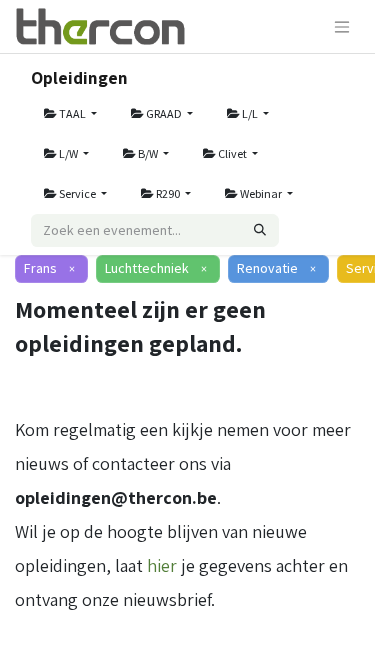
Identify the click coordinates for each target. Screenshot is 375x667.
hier (162, 565)
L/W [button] (68, 153)
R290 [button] (168, 193)
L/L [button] (250, 113)
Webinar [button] (261, 193)
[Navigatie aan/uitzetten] (342, 26)
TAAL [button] (72, 113)
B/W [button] (148, 153)
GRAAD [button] (164, 113)
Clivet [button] (232, 153)
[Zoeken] (260, 230)
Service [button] (77, 193)
